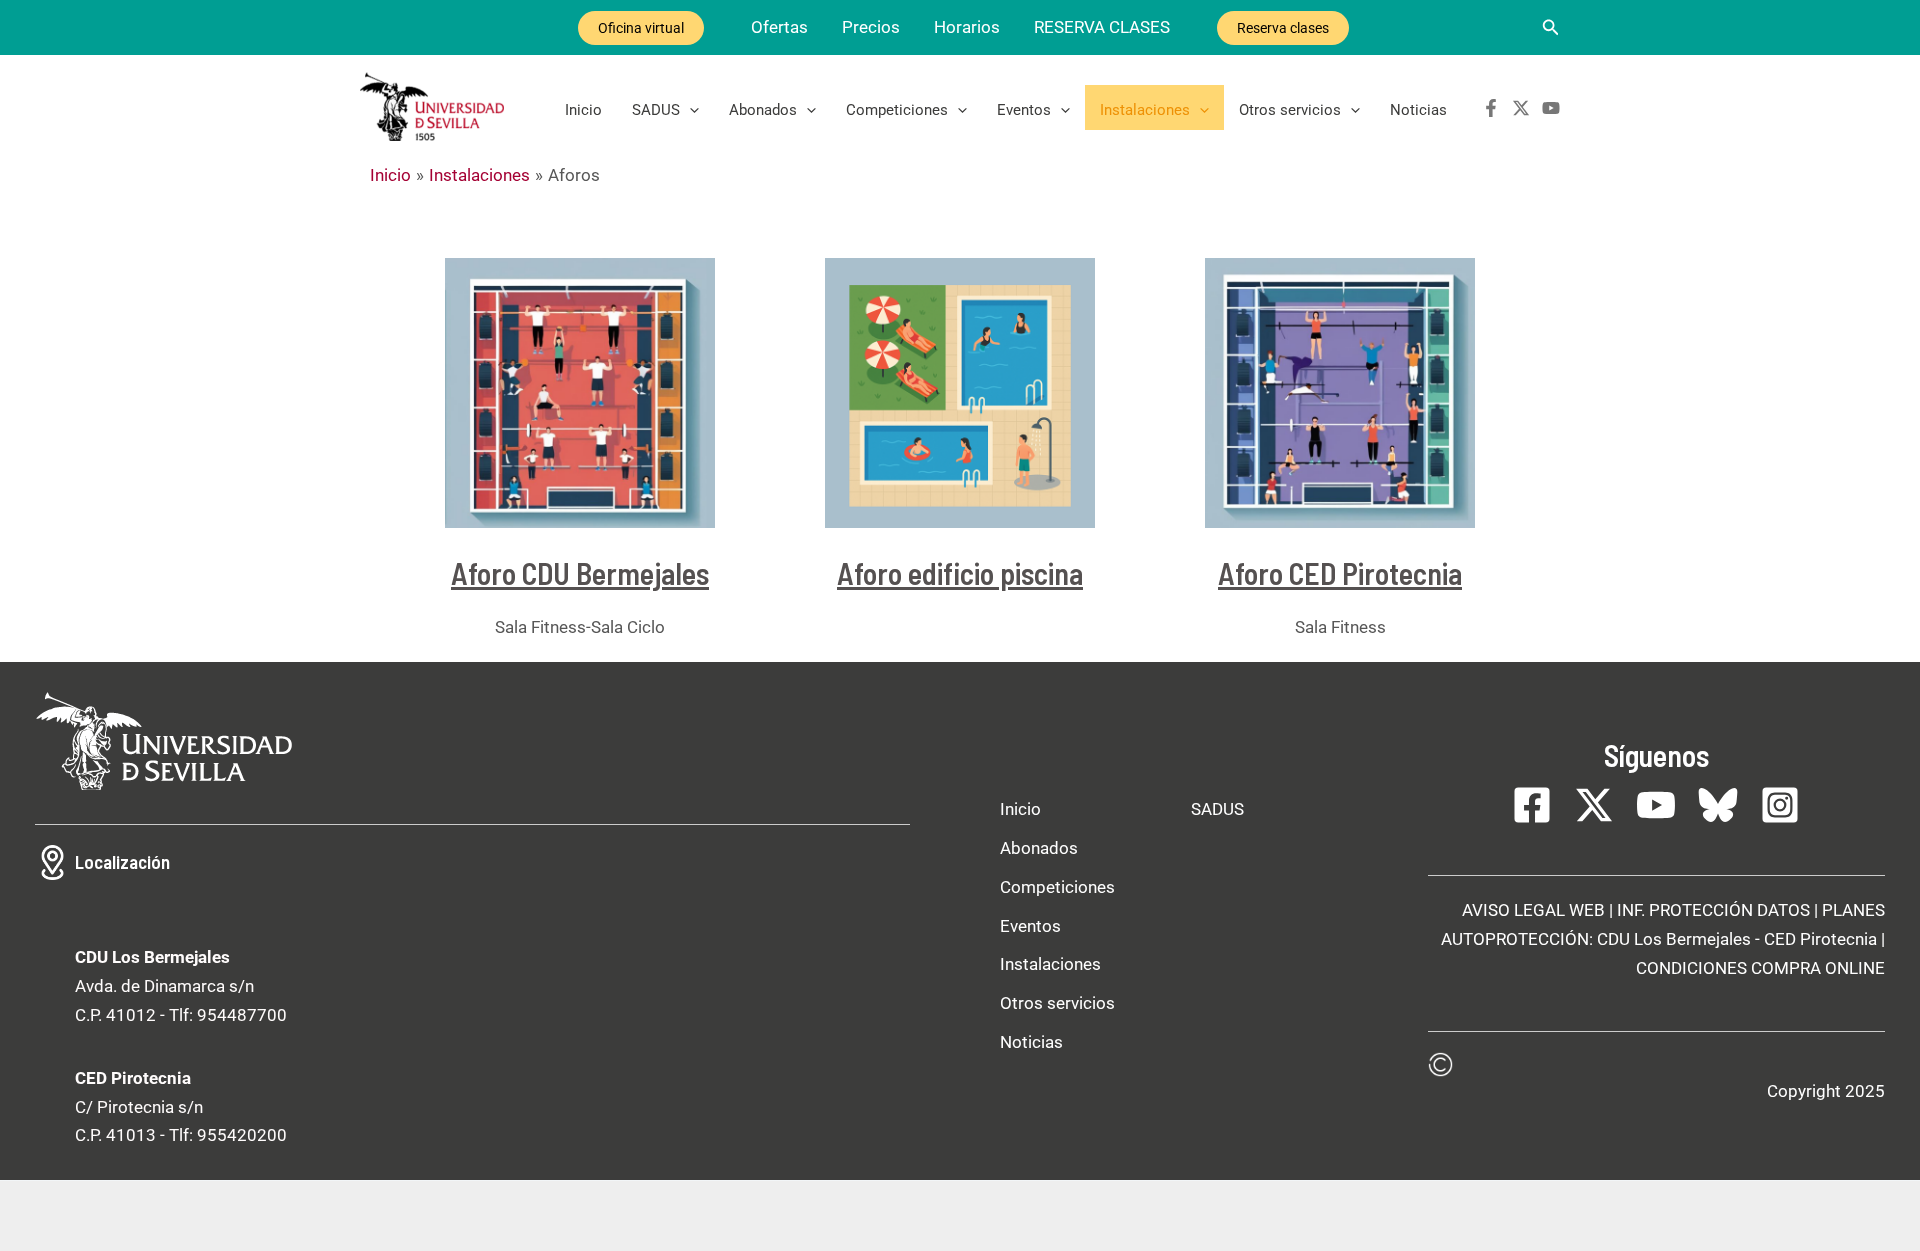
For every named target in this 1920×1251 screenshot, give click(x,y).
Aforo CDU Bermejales (580, 573)
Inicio (583, 110)
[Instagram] (1780, 805)
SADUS (656, 110)
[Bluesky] (1718, 805)
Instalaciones (1145, 110)
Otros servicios (1290, 110)
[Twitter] (1521, 108)
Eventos (1024, 110)
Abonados (763, 110)
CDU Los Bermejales (1674, 939)
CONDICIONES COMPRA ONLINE (1760, 968)
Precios (871, 27)
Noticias (1418, 110)
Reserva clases (1283, 28)
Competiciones (897, 110)
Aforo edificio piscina (960, 573)
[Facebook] (1491, 108)
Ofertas (779, 27)
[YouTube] (1551, 108)
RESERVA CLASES (1102, 27)
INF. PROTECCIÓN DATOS (1713, 910)
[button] (1551, 27)
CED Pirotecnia (1820, 939)
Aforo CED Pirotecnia (1340, 573)
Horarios (967, 27)
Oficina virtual (641, 28)
